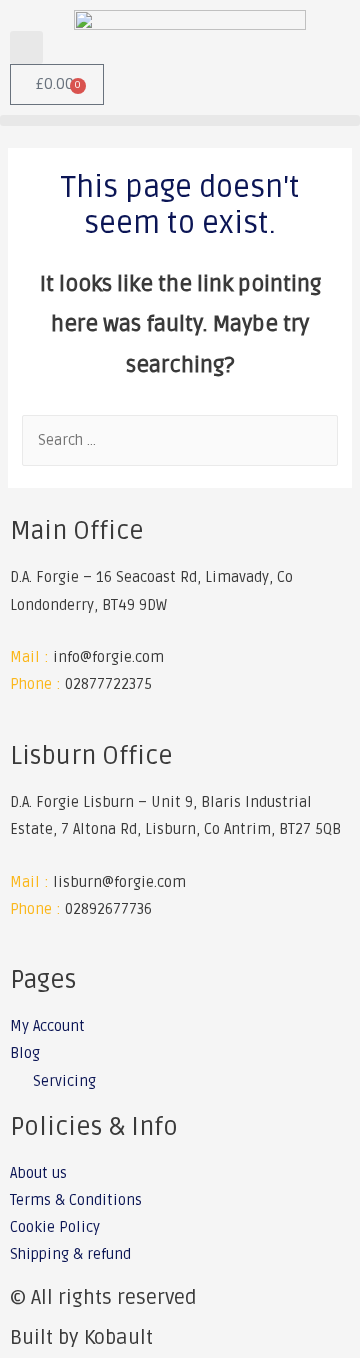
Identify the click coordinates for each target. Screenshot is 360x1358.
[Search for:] (179, 440)
